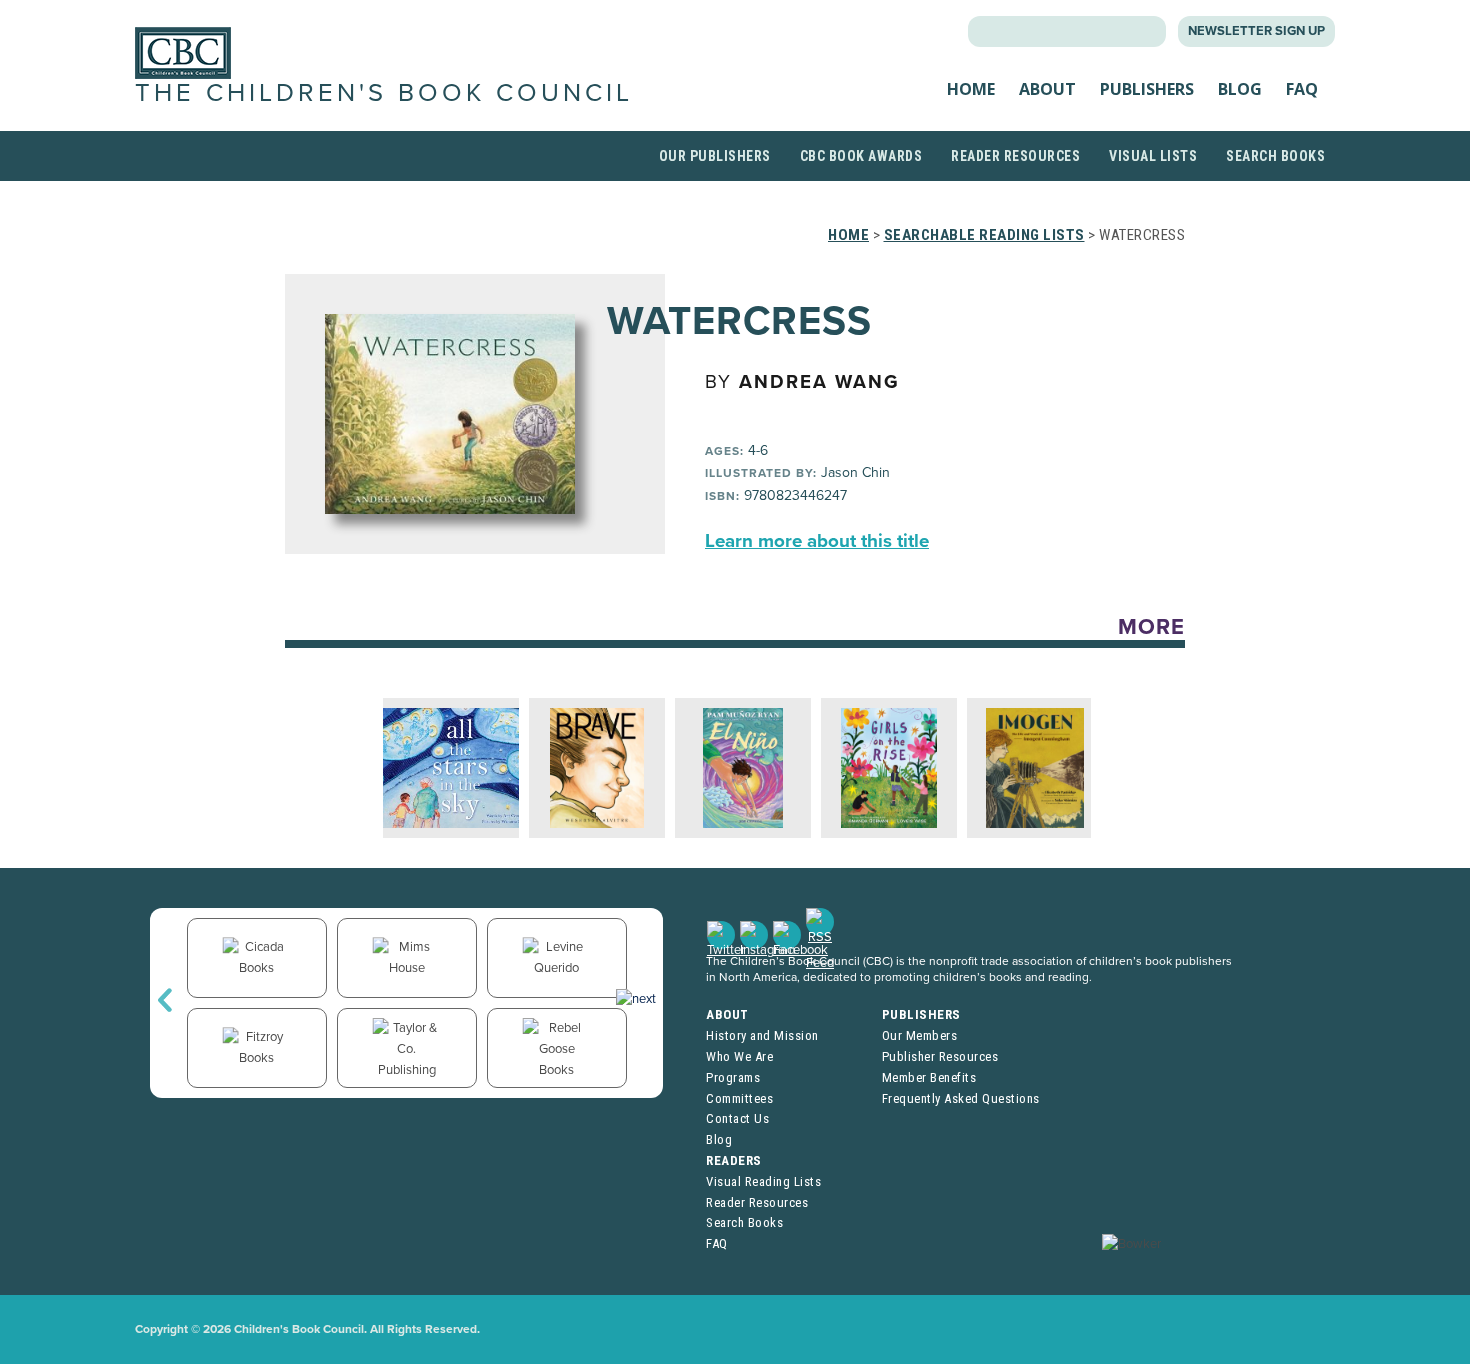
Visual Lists (1153, 156)
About (1047, 89)
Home (971, 89)
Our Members (920, 1035)
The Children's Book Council (384, 93)
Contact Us (737, 1118)
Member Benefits (929, 1077)
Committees (739, 1098)
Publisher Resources (940, 1056)
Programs (733, 1077)
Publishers (1147, 89)
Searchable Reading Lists (984, 235)
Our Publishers (715, 156)
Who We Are (739, 1056)
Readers (734, 1160)
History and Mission (762, 1035)
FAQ (1302, 89)
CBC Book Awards (861, 156)
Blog (1240, 89)
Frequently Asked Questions (961, 1098)
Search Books (1275, 156)
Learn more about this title (817, 541)
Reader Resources (1015, 156)
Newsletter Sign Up (1256, 31)
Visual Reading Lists (763, 1181)
